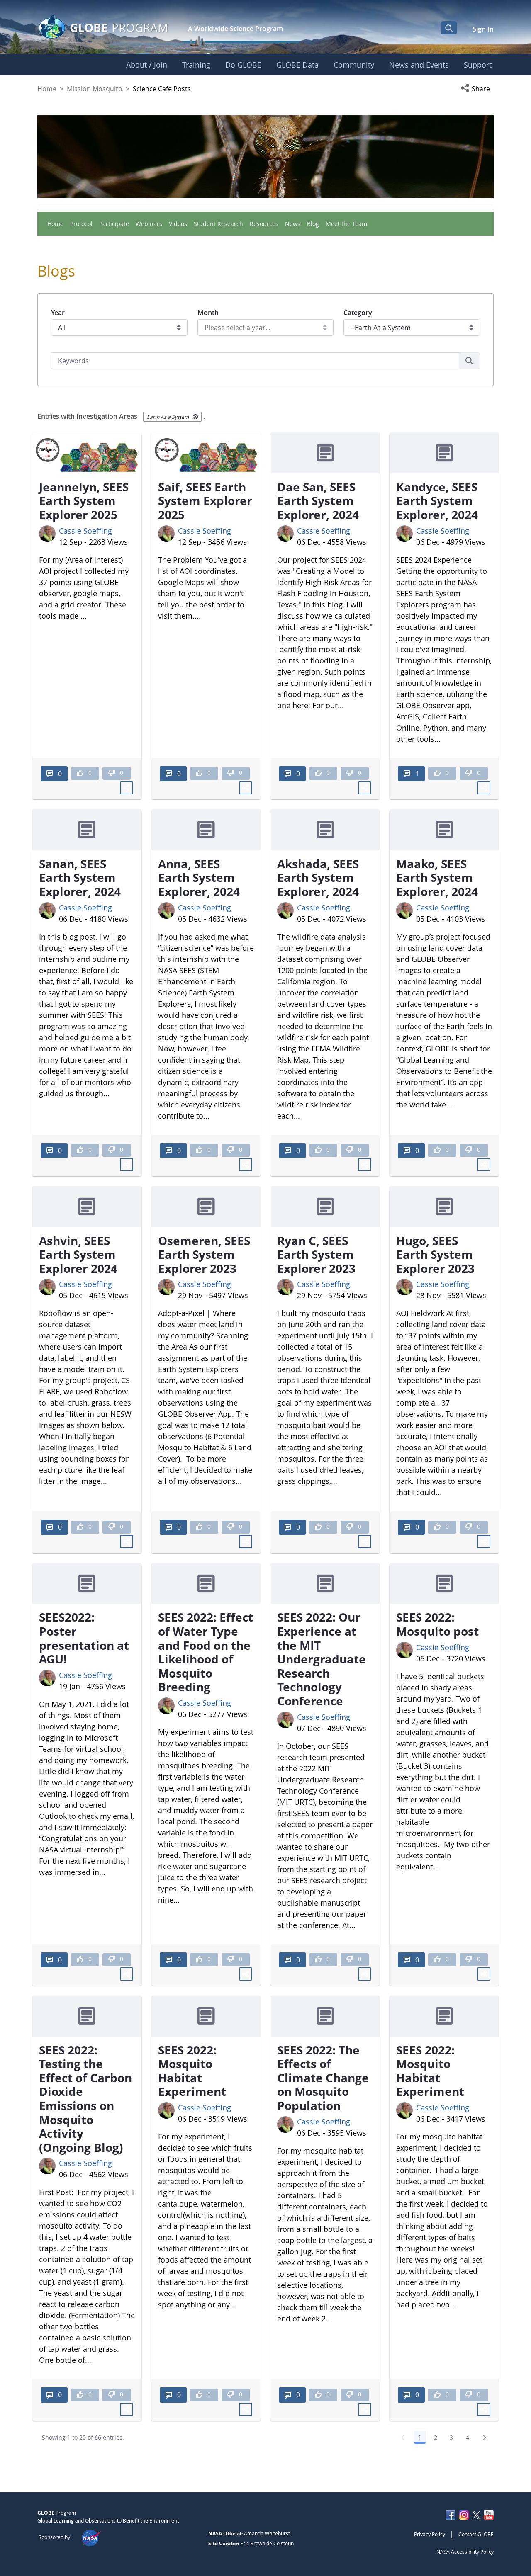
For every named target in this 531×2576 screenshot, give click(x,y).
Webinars (149, 224)
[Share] (127, 788)
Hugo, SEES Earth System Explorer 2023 (435, 1254)
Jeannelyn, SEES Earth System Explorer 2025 (84, 501)
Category (358, 313)
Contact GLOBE (476, 2534)
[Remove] (195, 417)
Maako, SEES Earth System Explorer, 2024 (437, 878)
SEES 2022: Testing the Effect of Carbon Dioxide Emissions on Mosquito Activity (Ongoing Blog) (85, 2099)
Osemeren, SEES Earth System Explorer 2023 (204, 1254)
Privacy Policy (430, 2534)
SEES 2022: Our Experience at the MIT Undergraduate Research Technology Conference (322, 1659)
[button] (477, 89)
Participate (114, 224)
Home (47, 89)
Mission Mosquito (95, 89)
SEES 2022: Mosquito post (437, 1624)
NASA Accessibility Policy (465, 2552)
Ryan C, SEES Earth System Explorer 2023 (316, 1254)
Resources (264, 224)
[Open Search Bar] (449, 28)
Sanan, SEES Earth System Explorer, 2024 (80, 878)
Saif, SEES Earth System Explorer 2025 (205, 501)
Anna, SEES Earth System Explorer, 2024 (199, 878)
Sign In (483, 29)
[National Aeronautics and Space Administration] (91, 2537)
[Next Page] (485, 2438)
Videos (178, 224)
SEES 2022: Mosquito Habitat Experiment (192, 2071)
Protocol (81, 224)
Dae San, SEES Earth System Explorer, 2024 (318, 501)
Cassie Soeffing (85, 531)
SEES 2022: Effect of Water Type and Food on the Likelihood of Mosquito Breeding (206, 1652)
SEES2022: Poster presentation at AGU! (84, 1638)
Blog (313, 224)
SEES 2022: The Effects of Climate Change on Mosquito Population (323, 2078)
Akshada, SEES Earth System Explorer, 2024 (318, 878)
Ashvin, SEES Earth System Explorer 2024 (78, 1254)
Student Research (218, 224)
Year (58, 313)
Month (208, 313)
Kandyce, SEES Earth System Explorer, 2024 (437, 501)
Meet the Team (346, 224)
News (293, 224)
